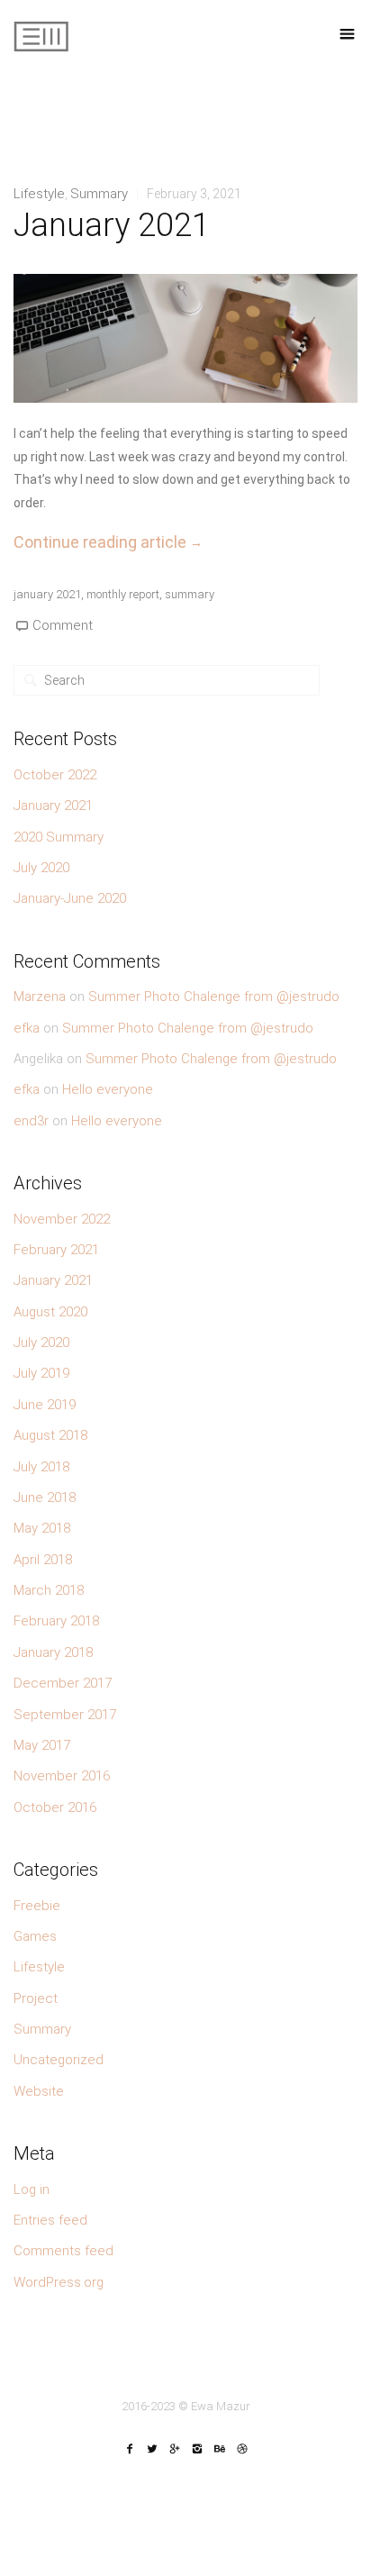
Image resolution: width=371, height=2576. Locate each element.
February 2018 (56, 1621)
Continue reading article (108, 542)
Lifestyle (39, 194)
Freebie (37, 1906)
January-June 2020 (70, 898)
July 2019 (41, 1373)
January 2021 (112, 225)
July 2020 (41, 868)
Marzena (40, 997)
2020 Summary (59, 837)
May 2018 (42, 1528)
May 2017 (42, 1745)
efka (27, 1028)
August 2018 (50, 1435)
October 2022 (55, 775)
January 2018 (53, 1652)
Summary (99, 194)
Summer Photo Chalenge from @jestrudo (214, 997)
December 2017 (63, 1683)
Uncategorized (59, 2060)
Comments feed (63, 2251)
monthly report (123, 594)
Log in (32, 2189)
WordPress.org (59, 2282)
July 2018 (41, 1467)
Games (35, 1936)
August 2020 (50, 1312)
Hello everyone (108, 1089)
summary (190, 594)
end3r (31, 1121)
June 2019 (45, 1405)
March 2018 (49, 1590)
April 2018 (43, 1560)
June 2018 (45, 1497)
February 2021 (56, 1250)
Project (36, 1998)
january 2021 (47, 594)
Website (39, 2091)
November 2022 (62, 1219)
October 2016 (55, 1807)
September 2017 (65, 1715)
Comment (61, 625)
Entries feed (50, 2220)
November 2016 (62, 1776)
